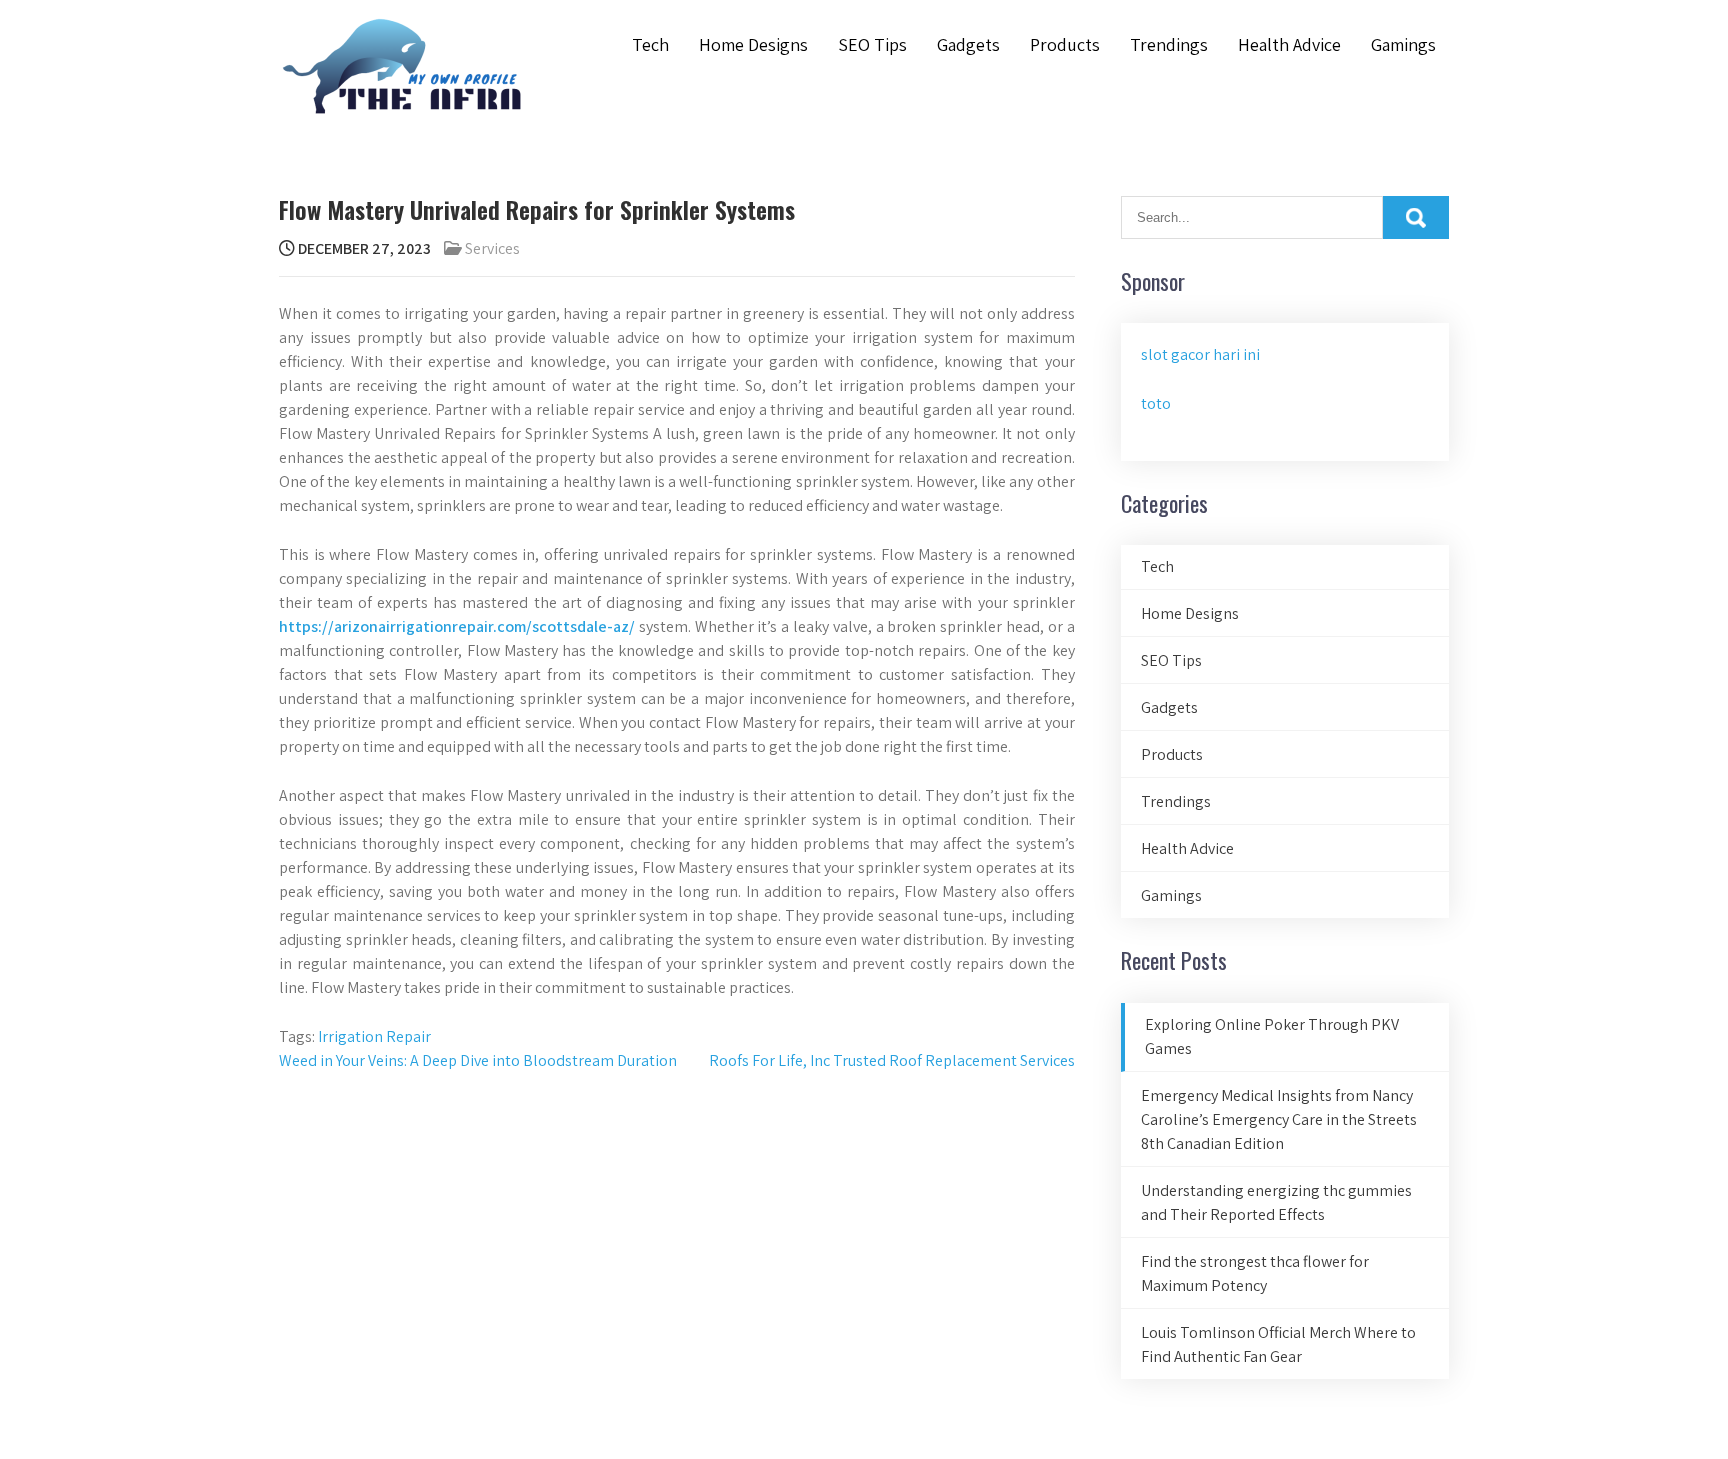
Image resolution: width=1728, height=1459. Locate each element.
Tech (650, 44)
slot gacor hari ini (1200, 354)
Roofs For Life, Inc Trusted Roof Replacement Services (892, 1060)
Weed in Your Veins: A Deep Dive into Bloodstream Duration (478, 1060)
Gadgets (968, 44)
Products (1065, 44)
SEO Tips (872, 44)
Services (492, 248)
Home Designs (753, 44)
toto (1156, 403)
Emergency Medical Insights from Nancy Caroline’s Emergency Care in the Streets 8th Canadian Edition (1279, 1119)
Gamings (1403, 44)
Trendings (1169, 44)
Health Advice (1289, 44)
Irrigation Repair (374, 1036)
